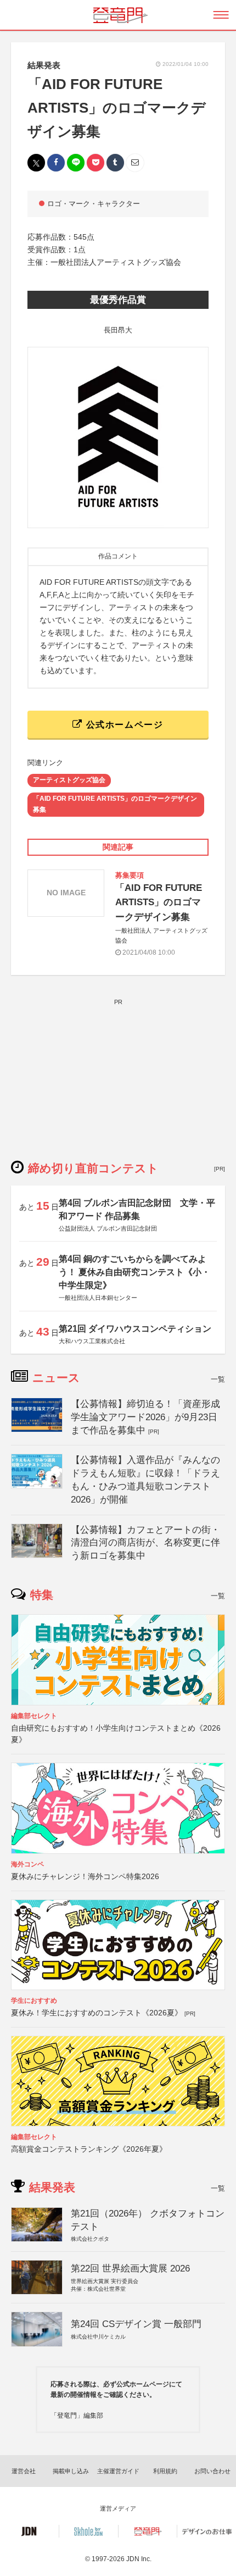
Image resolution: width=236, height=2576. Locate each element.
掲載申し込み (71, 2471)
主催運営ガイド (118, 2471)
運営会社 (24, 2471)
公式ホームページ (123, 725)
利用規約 (165, 2471)
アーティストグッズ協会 (69, 780)
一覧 (218, 1379)
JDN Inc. (139, 2559)
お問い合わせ (212, 2471)
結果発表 (44, 65)
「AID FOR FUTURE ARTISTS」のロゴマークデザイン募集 (115, 804)
